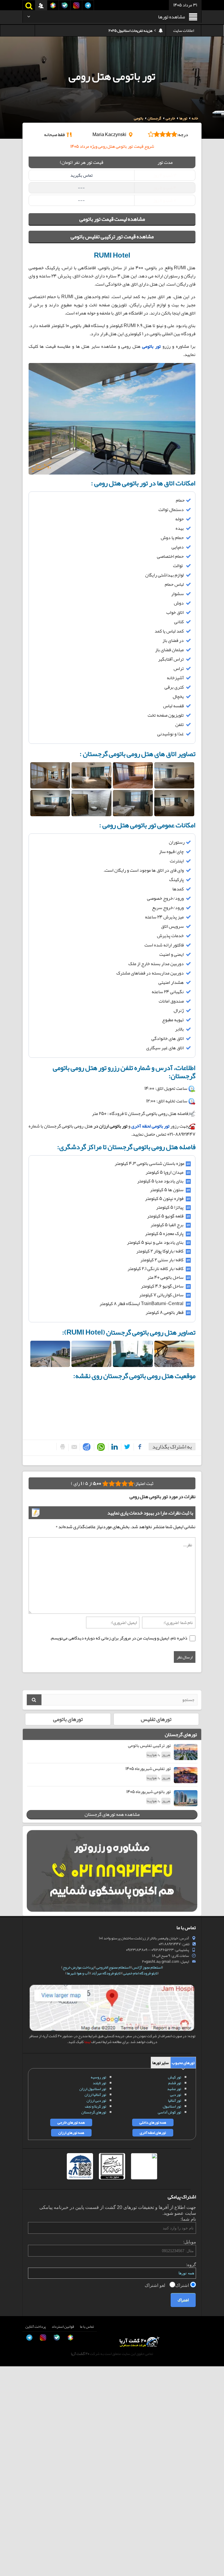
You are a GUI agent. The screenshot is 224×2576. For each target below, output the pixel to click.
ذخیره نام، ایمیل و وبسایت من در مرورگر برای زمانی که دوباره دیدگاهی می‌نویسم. (119, 1638)
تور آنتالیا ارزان (95, 2095)
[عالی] (105, 1483)
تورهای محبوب (183, 2063)
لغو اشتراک (156, 2285)
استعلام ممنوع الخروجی (113, 1967)
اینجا (87, 2042)
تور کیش (175, 2077)
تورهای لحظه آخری (153, 2133)
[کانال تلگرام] (10, 2548)
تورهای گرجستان (94, 2112)
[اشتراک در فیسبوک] (138, 1447)
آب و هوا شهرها (78, 1973)
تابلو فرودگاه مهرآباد (106, 1973)
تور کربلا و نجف (96, 2106)
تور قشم (175, 2083)
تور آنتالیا (175, 2101)
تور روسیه (98, 2077)
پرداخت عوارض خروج (78, 1967)
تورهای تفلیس (156, 1719)
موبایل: (190, 2242)
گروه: (191, 2265)
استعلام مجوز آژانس (147, 1967)
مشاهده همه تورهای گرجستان (112, 1814)
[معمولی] (125, 1483)
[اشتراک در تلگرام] (86, 1447)
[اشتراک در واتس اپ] (100, 1447)
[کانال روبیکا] (10, 2522)
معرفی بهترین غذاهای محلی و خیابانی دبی (123, 31)
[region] (112, 311)
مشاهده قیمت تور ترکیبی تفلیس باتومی (112, 237)
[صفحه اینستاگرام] (10, 2561)
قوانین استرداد (63, 2327)
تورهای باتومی (68, 1719)
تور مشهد (174, 2089)
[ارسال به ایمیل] (73, 1447)
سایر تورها (161, 2063)
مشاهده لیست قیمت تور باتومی (112, 219)
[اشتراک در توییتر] (126, 1447)
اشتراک (183, 2285)
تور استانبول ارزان (93, 2089)
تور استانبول (172, 2106)
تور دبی (176, 2095)
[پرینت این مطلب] (61, 1447)
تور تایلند (99, 2083)
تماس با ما (87, 2327)
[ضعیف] (131, 1483)
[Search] (34, 1700)
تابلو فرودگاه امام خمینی (140, 1973)
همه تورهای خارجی (71, 2122)
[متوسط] (118, 1483)
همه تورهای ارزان (71, 2133)
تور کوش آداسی (169, 2112)
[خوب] (112, 1483)
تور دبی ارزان (96, 2101)
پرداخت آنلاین (36, 2327)
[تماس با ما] (10, 2509)
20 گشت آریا (80, 2354)
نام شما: (188, 2219)
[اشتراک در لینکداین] (113, 1447)
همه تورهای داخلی (153, 2122)
